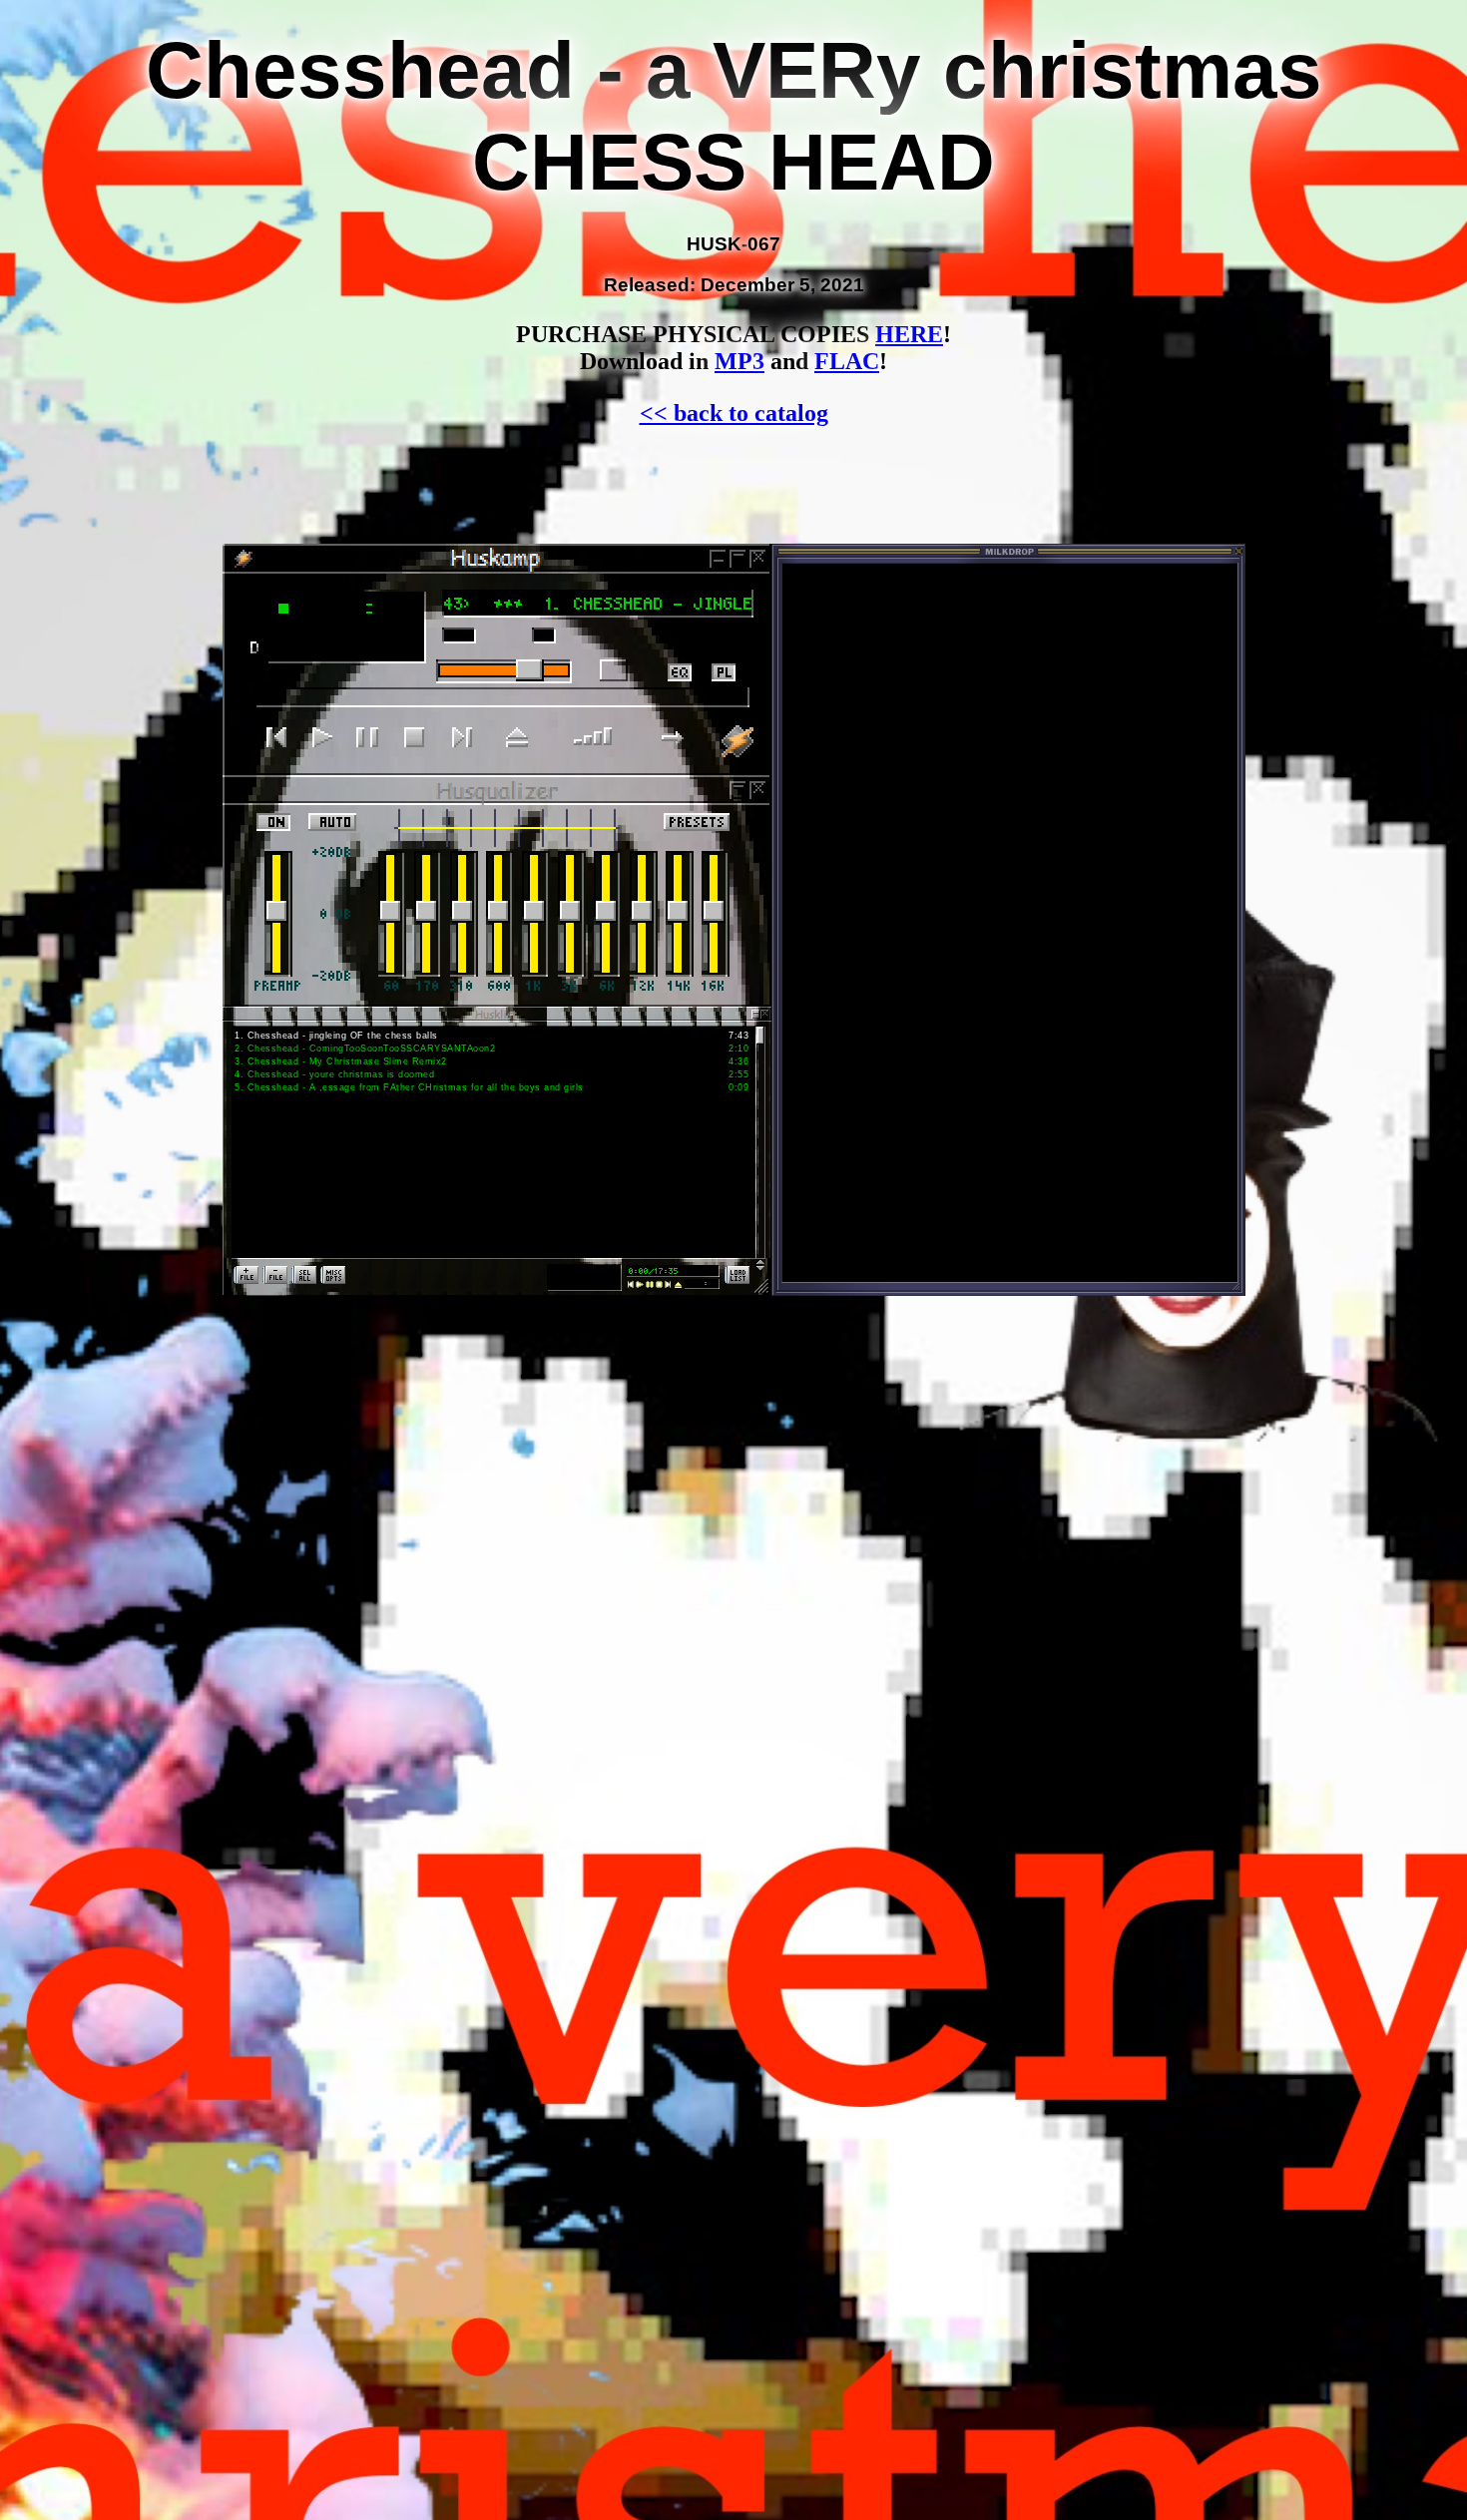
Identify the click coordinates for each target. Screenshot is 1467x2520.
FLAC (847, 361)
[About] (740, 740)
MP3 (739, 361)
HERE (909, 334)
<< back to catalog (734, 413)
